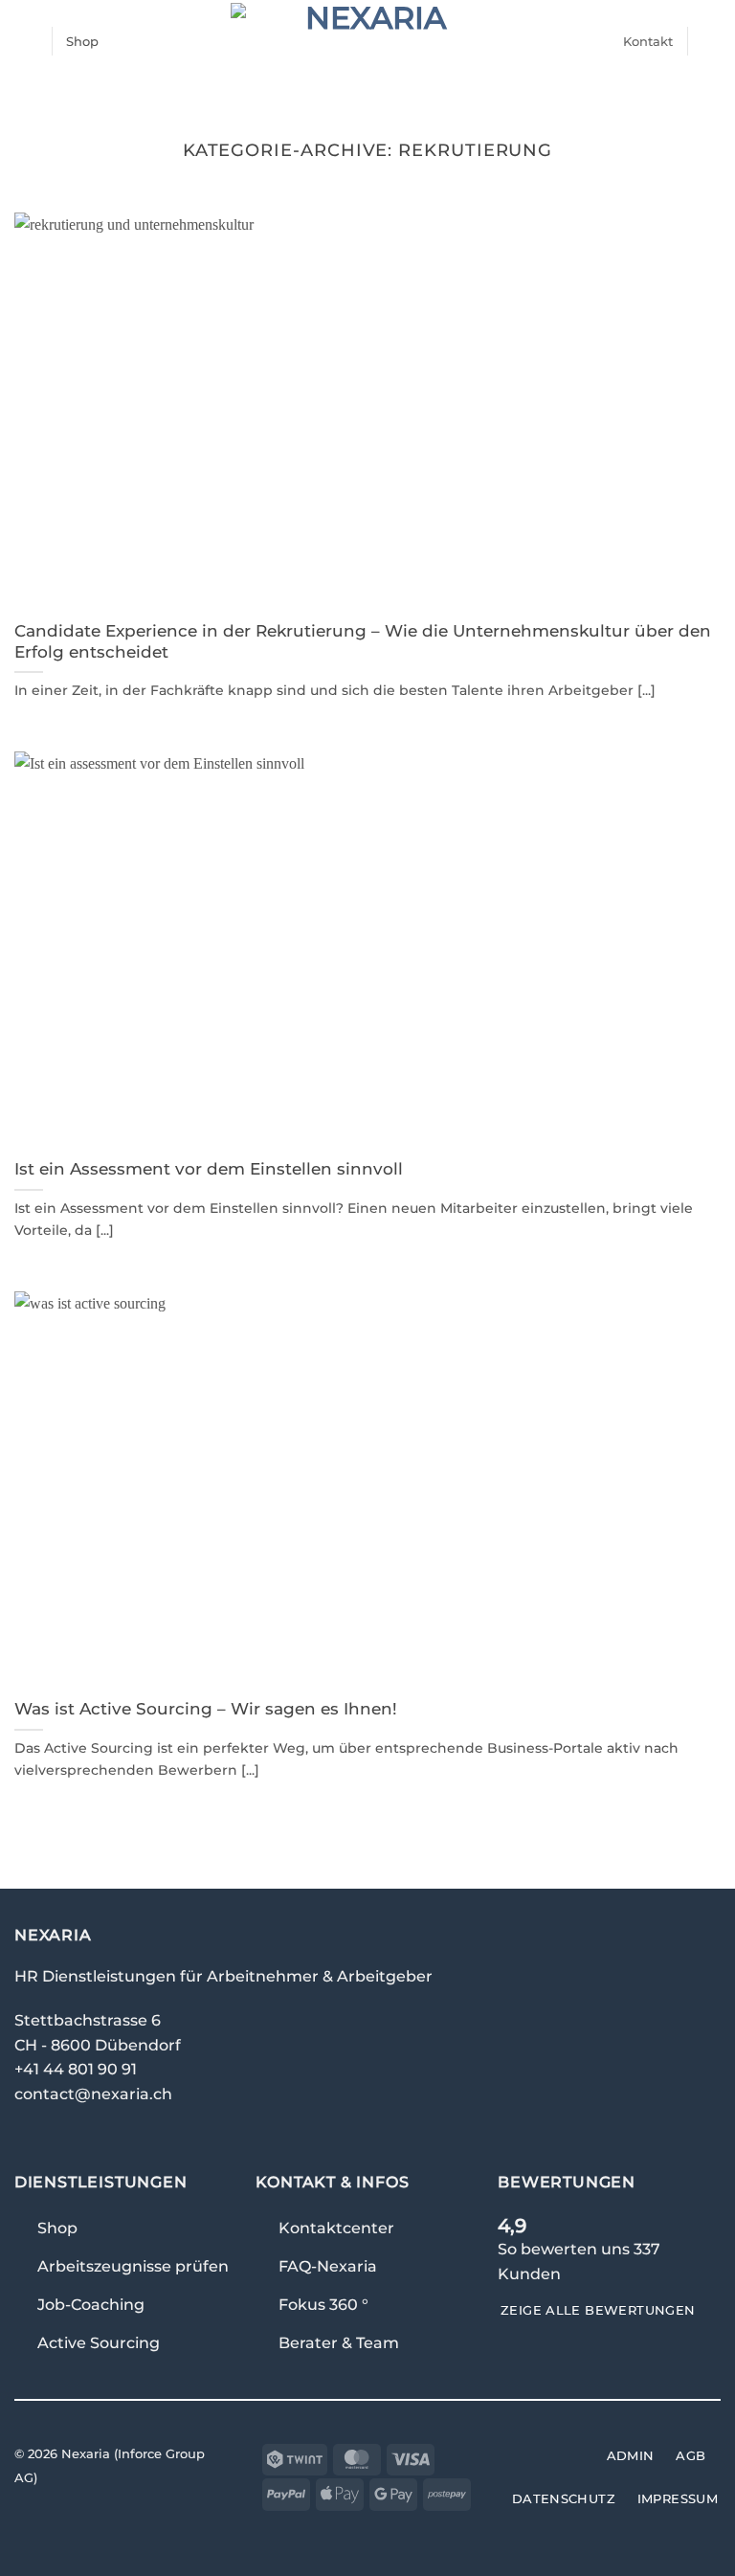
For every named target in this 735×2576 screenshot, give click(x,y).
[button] (26, 41)
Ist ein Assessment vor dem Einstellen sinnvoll (209, 1169)
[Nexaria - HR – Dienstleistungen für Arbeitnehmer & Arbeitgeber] (368, 41)
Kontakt (648, 41)
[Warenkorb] (711, 41)
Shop (82, 41)
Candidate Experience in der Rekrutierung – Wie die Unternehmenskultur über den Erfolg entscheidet (363, 641)
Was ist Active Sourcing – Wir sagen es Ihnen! (206, 1709)
